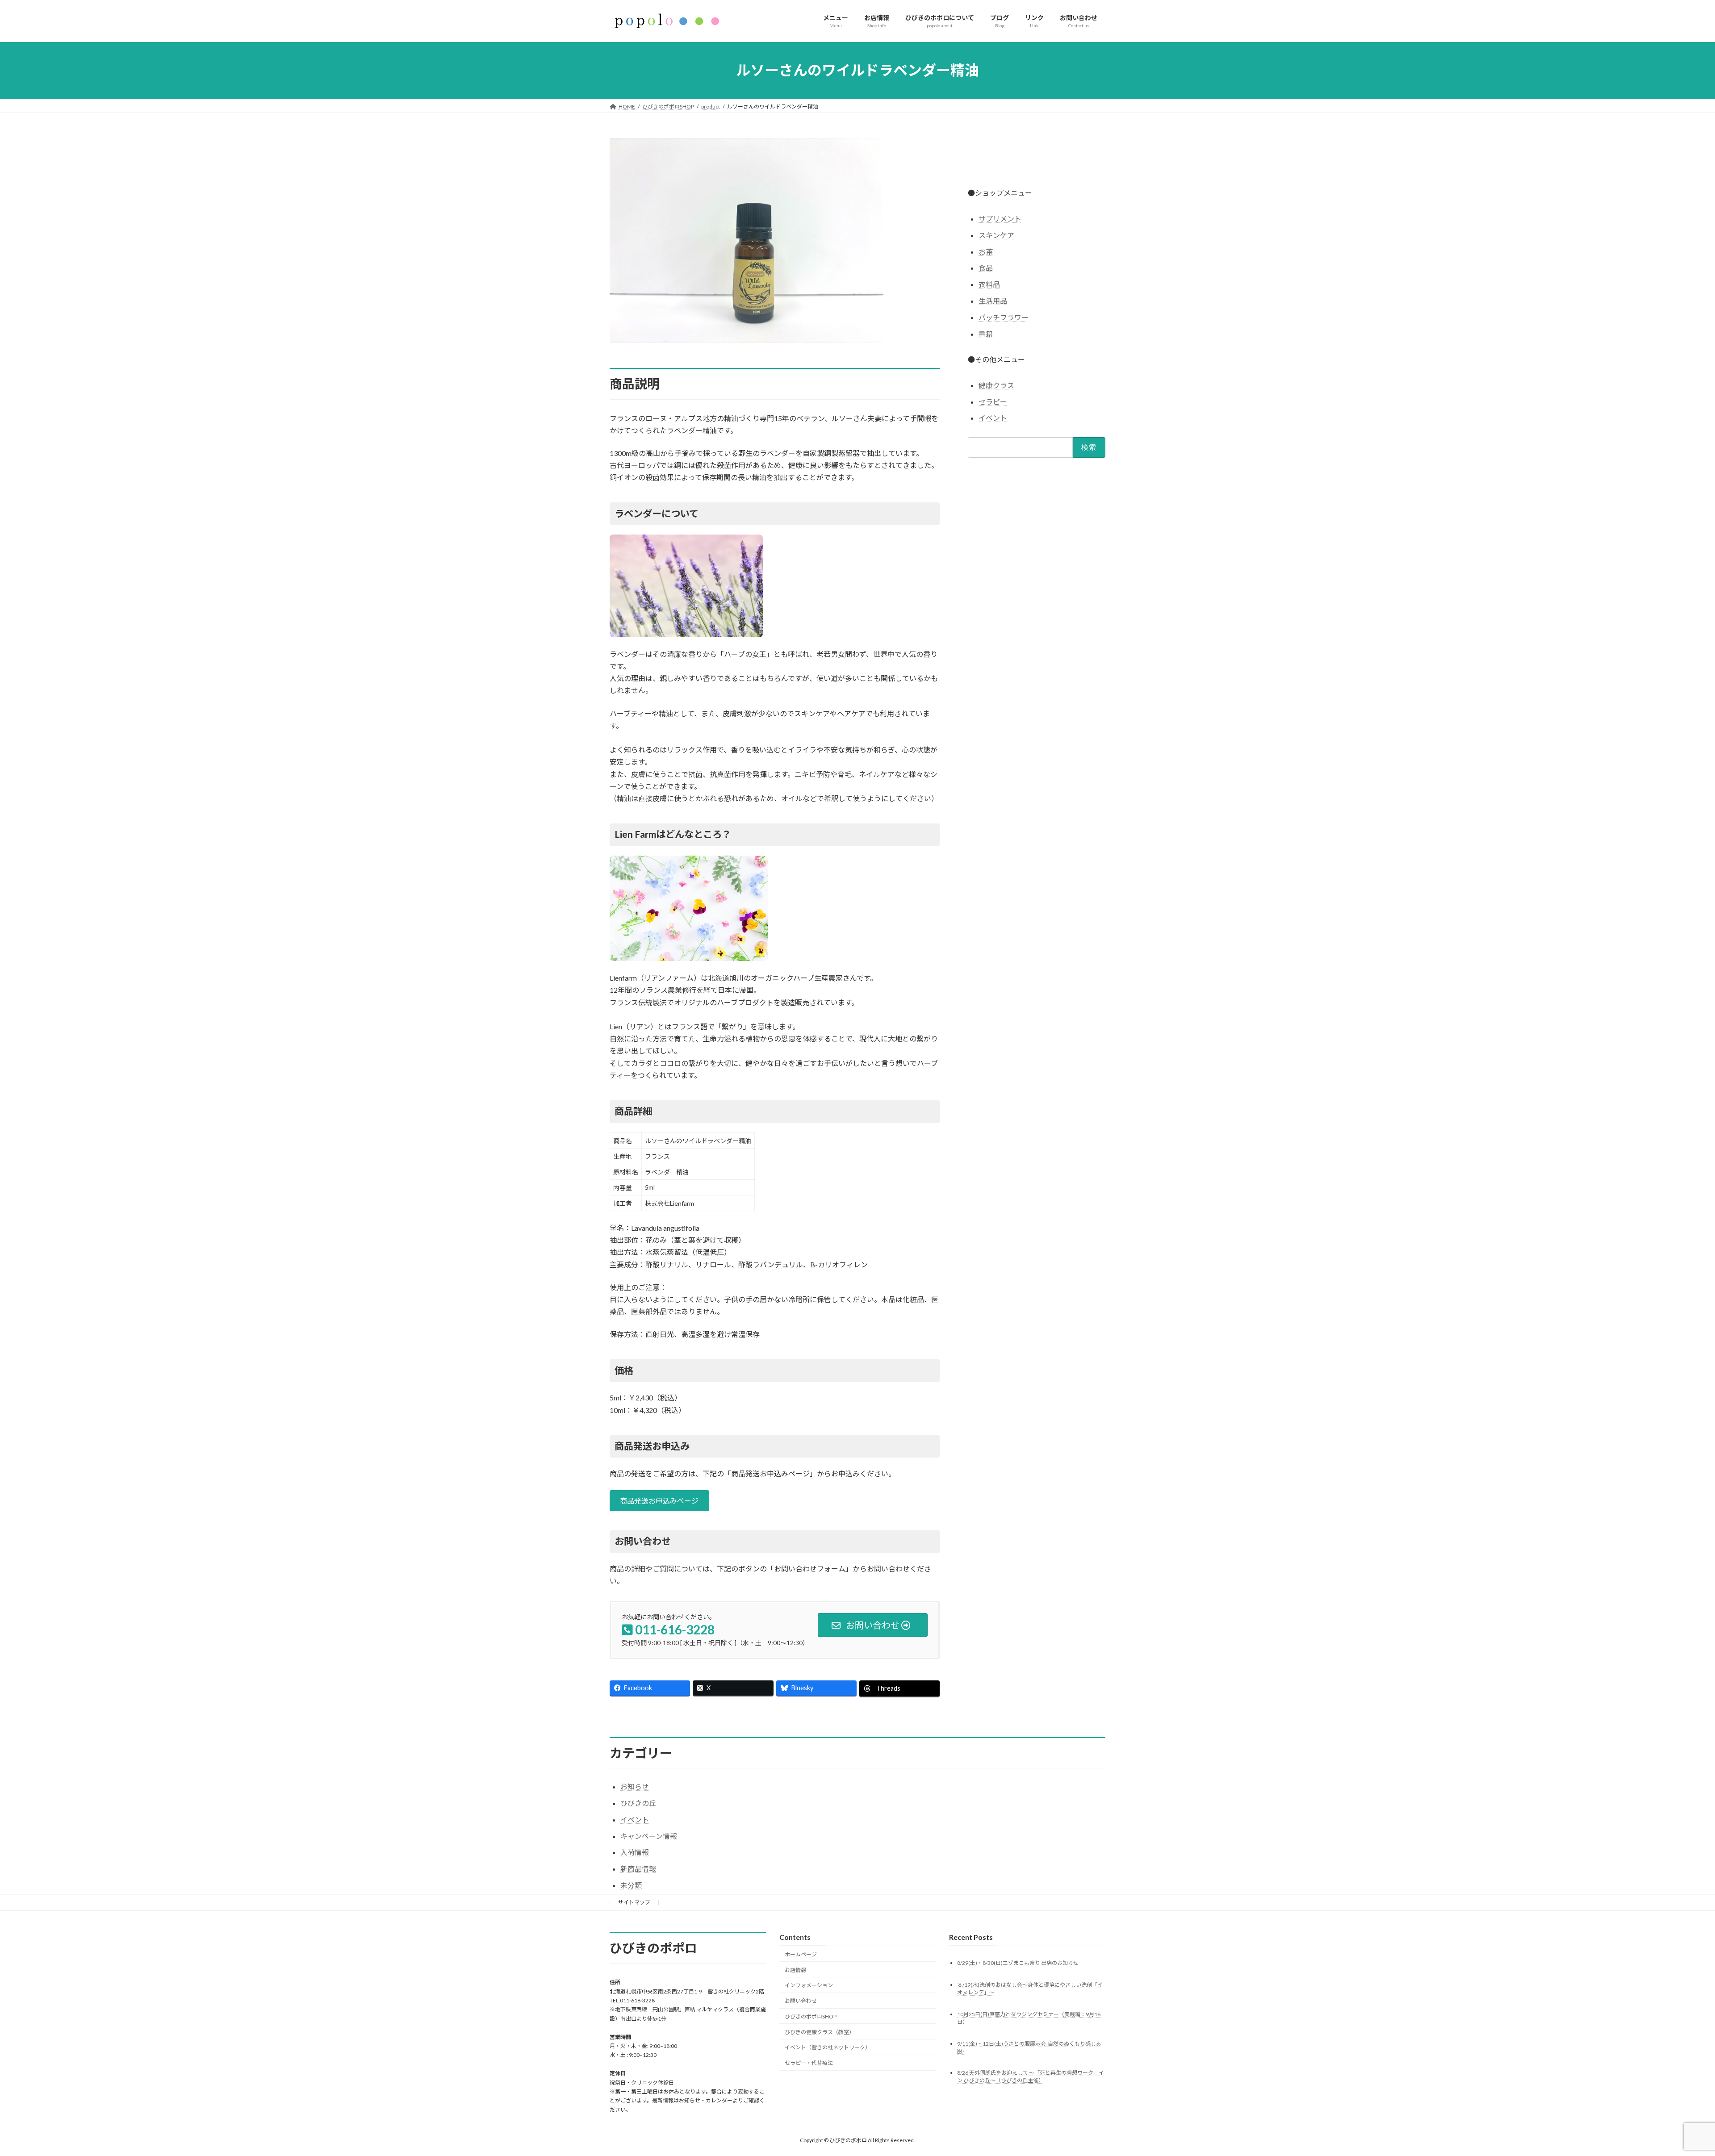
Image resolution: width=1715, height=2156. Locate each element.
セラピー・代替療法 (809, 2063)
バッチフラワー (1004, 317)
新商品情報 (638, 1869)
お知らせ (635, 1786)
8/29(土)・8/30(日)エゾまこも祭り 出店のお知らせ (1018, 1963)
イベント (993, 418)
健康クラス (996, 385)
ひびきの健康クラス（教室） (820, 2032)
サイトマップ (634, 1902)
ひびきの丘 (638, 1803)
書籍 (986, 333)
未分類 (631, 1885)
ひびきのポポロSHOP (811, 2016)
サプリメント (1000, 219)
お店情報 (795, 1970)
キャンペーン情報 (649, 1836)
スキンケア (996, 235)
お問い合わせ (801, 2001)
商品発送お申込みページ (659, 1501)
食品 (986, 268)
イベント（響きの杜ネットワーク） (828, 2047)
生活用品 (993, 301)
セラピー (993, 401)
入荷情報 (635, 1852)
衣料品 (989, 284)
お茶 (986, 251)
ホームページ (801, 1954)
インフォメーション (809, 1985)
